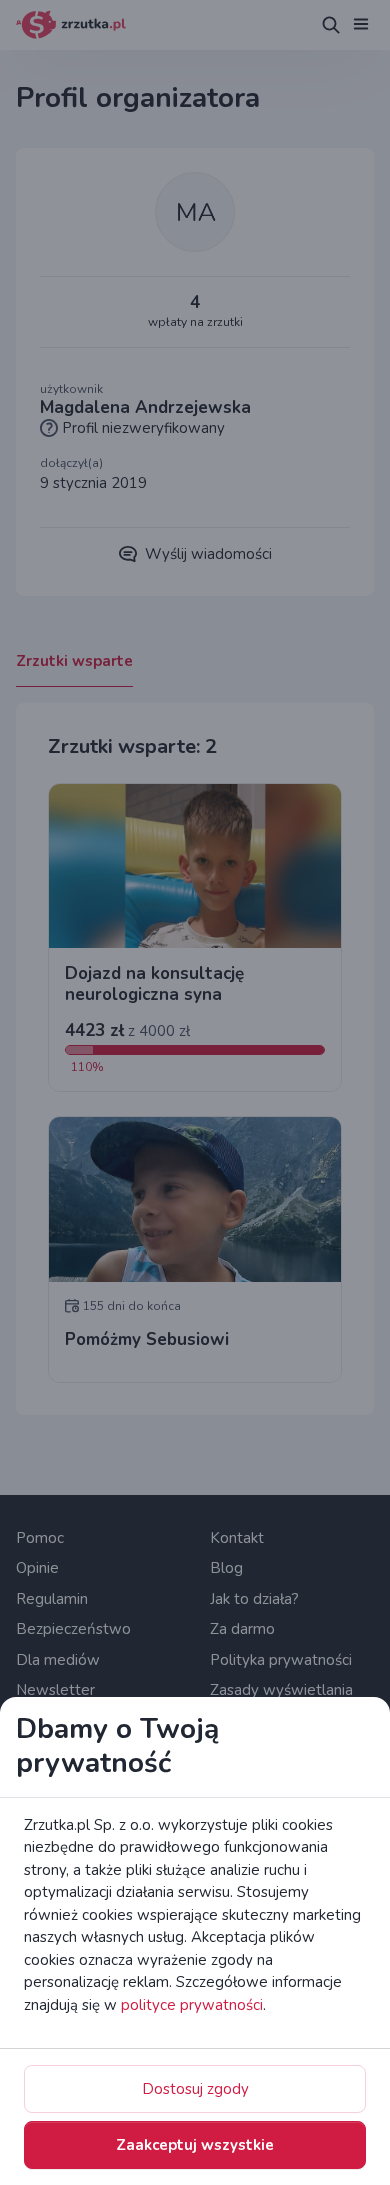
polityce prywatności (192, 2005)
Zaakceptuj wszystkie (195, 2145)
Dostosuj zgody (195, 2089)
